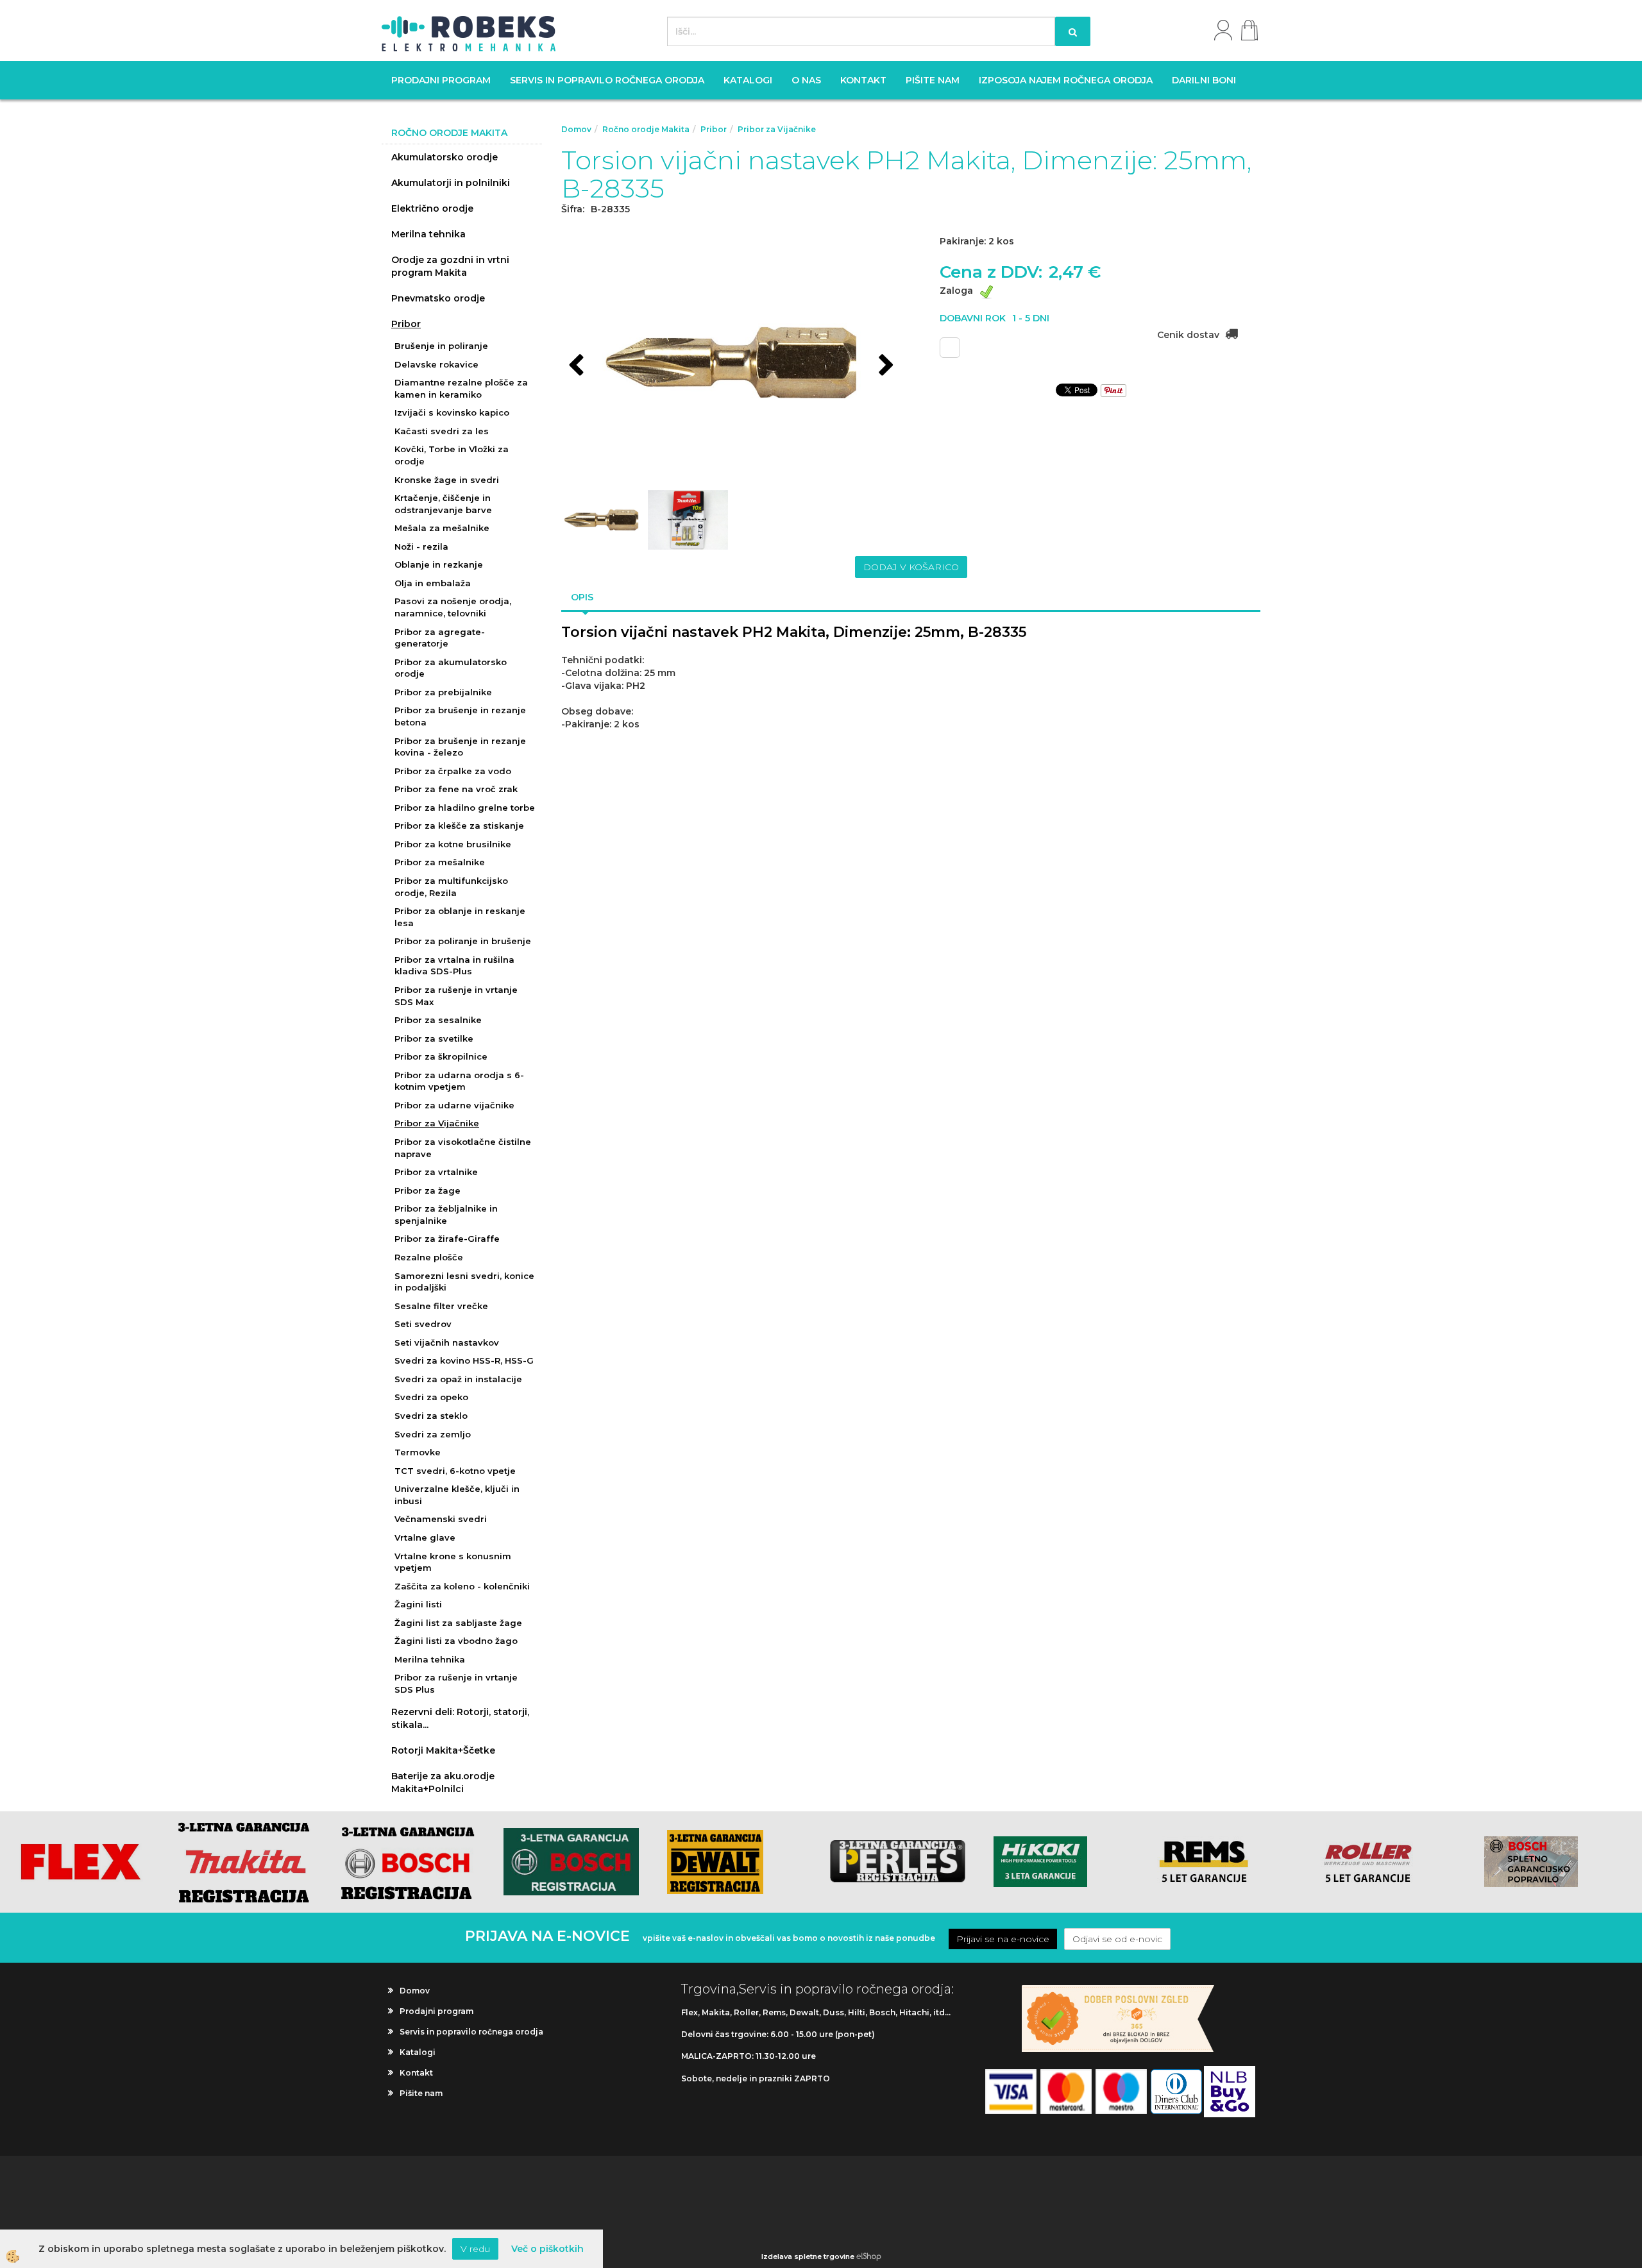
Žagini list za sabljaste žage (458, 1623)
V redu (475, 2249)
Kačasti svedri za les (442, 431)
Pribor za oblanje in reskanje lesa (460, 917)
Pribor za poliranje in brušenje (463, 941)
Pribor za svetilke (434, 1038)
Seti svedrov (423, 1324)
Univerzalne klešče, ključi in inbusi (457, 1495)
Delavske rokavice (436, 364)
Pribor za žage (427, 1190)
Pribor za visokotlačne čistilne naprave (463, 1148)
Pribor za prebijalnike (443, 692)
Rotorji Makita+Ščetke (443, 1750)
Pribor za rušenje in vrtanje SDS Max (456, 996)
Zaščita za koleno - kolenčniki (462, 1586)
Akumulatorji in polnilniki (451, 183)
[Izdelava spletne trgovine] (869, 2256)
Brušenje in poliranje (441, 346)
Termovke (418, 1452)
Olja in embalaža (433, 583)
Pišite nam (933, 80)
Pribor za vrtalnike (436, 1172)
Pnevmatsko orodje (438, 298)
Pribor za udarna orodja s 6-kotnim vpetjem (459, 1081)
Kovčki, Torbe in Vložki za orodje (452, 455)
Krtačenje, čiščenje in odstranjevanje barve (443, 504)
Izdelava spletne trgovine (808, 2256)
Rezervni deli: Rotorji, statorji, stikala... (460, 1718)
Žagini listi (418, 1604)
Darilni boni (1204, 80)
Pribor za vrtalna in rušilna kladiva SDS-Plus (454, 966)
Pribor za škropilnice (441, 1056)
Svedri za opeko (431, 1397)
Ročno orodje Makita (646, 129)
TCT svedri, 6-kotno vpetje (455, 1471)
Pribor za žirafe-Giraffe (447, 1239)
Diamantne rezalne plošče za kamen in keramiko (461, 388)
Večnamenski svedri (441, 1519)
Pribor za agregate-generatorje (440, 638)
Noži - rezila (421, 546)
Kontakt (863, 80)
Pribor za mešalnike (440, 862)
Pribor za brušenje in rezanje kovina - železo (460, 747)
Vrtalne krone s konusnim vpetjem (453, 1562)
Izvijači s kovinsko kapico (452, 412)
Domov (576, 129)
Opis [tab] (582, 597)
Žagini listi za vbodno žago (456, 1641)
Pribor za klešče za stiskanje (459, 825)
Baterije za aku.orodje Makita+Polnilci (443, 1782)
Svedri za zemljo (433, 1434)
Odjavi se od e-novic (1117, 1939)
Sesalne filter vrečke (441, 1306)
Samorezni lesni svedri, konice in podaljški (464, 1282)
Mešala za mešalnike (442, 528)
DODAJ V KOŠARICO (911, 567)
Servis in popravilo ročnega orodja (607, 80)
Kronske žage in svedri (447, 480)
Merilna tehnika (428, 234)
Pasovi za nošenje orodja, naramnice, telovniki (453, 607)
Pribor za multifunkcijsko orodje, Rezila (451, 887)
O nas (806, 80)
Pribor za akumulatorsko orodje (451, 668)
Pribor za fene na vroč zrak (456, 789)
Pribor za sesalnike (438, 1020)
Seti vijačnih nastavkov (447, 1342)
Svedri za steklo (431, 1416)
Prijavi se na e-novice (1003, 1939)
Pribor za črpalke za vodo (453, 771)
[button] (885, 366)
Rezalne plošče (429, 1257)
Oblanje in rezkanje (439, 564)
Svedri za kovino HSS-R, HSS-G (464, 1360)
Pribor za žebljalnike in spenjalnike (446, 1214)
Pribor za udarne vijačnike (454, 1105)
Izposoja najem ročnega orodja (1066, 80)
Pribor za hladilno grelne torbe (465, 808)
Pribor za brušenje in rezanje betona (460, 716)
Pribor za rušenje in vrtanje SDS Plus (456, 1683)
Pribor (406, 324)
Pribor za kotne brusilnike (453, 844)
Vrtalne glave (425, 1537)
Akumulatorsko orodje (444, 157)
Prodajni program (441, 80)
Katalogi (748, 80)
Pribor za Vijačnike (437, 1123)
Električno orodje (432, 208)
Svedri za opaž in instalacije (458, 1379)
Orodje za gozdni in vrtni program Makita (450, 266)
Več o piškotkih (547, 2249)
